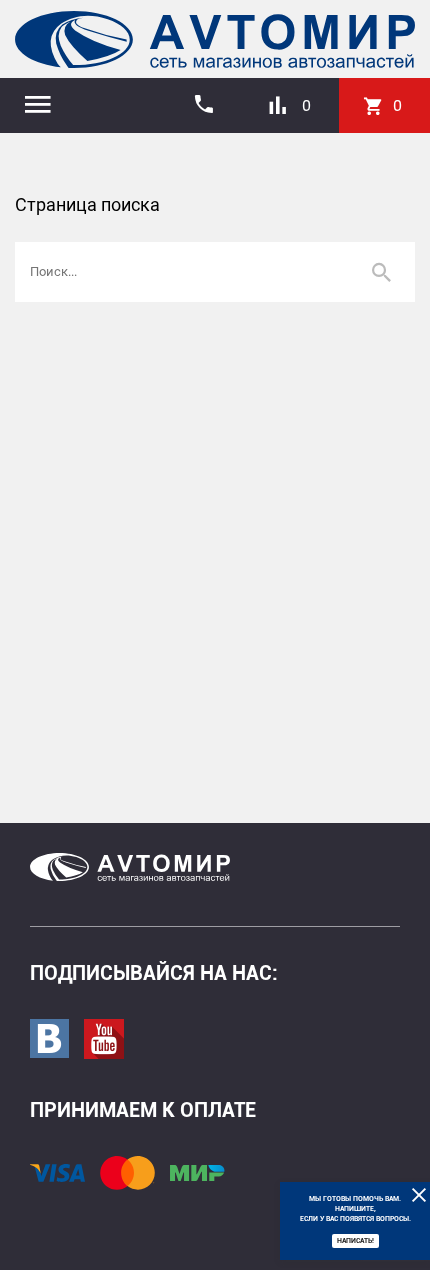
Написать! (355, 1241)
